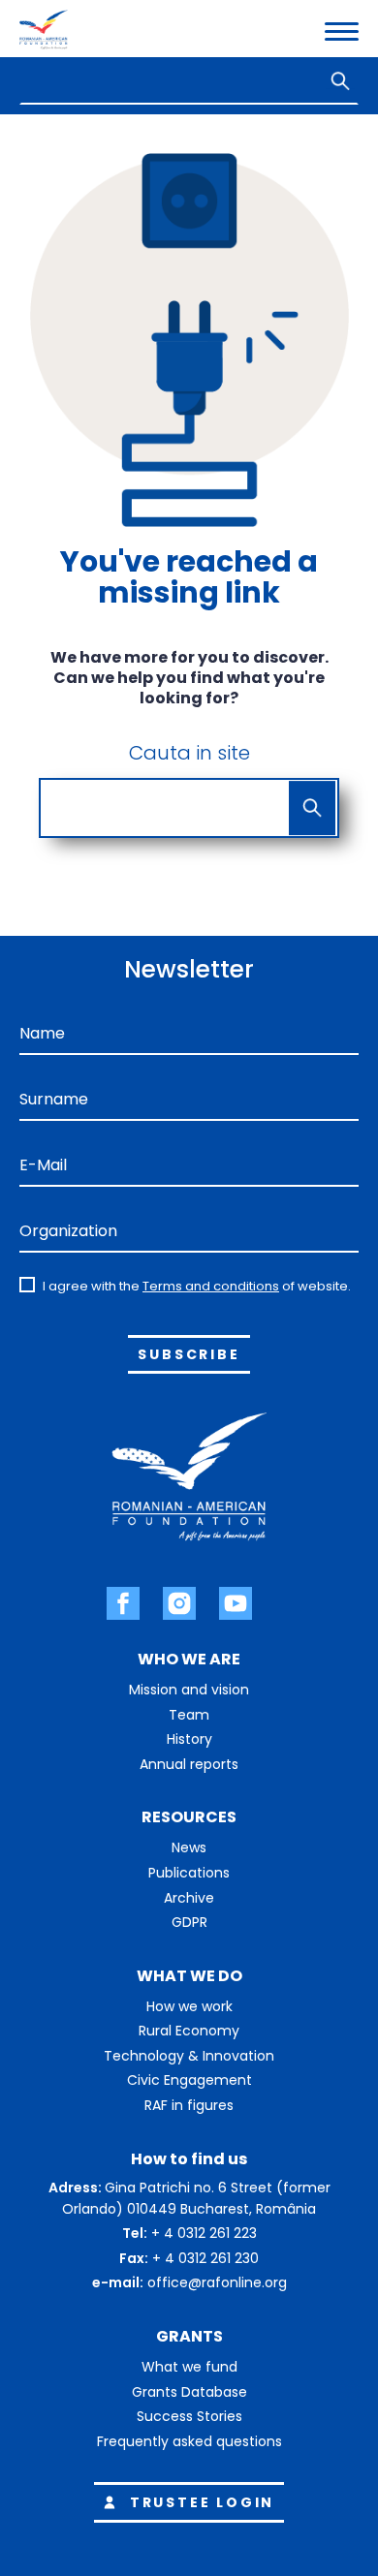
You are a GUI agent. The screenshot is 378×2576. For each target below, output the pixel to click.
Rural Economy (189, 2031)
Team (189, 1715)
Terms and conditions (211, 1286)
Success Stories (189, 2416)
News (189, 1847)
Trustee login (202, 2502)
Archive (189, 1898)
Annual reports (189, 1764)
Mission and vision (189, 1690)
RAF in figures (189, 2105)
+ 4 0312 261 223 (204, 2233)
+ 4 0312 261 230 (205, 2258)
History (189, 1739)
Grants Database (189, 2392)
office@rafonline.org (217, 2282)
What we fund (189, 2367)
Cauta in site (189, 753)
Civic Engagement (189, 2080)
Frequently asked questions (189, 2441)
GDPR (189, 1922)
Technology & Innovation (189, 2056)
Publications (189, 1873)
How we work (189, 2006)
